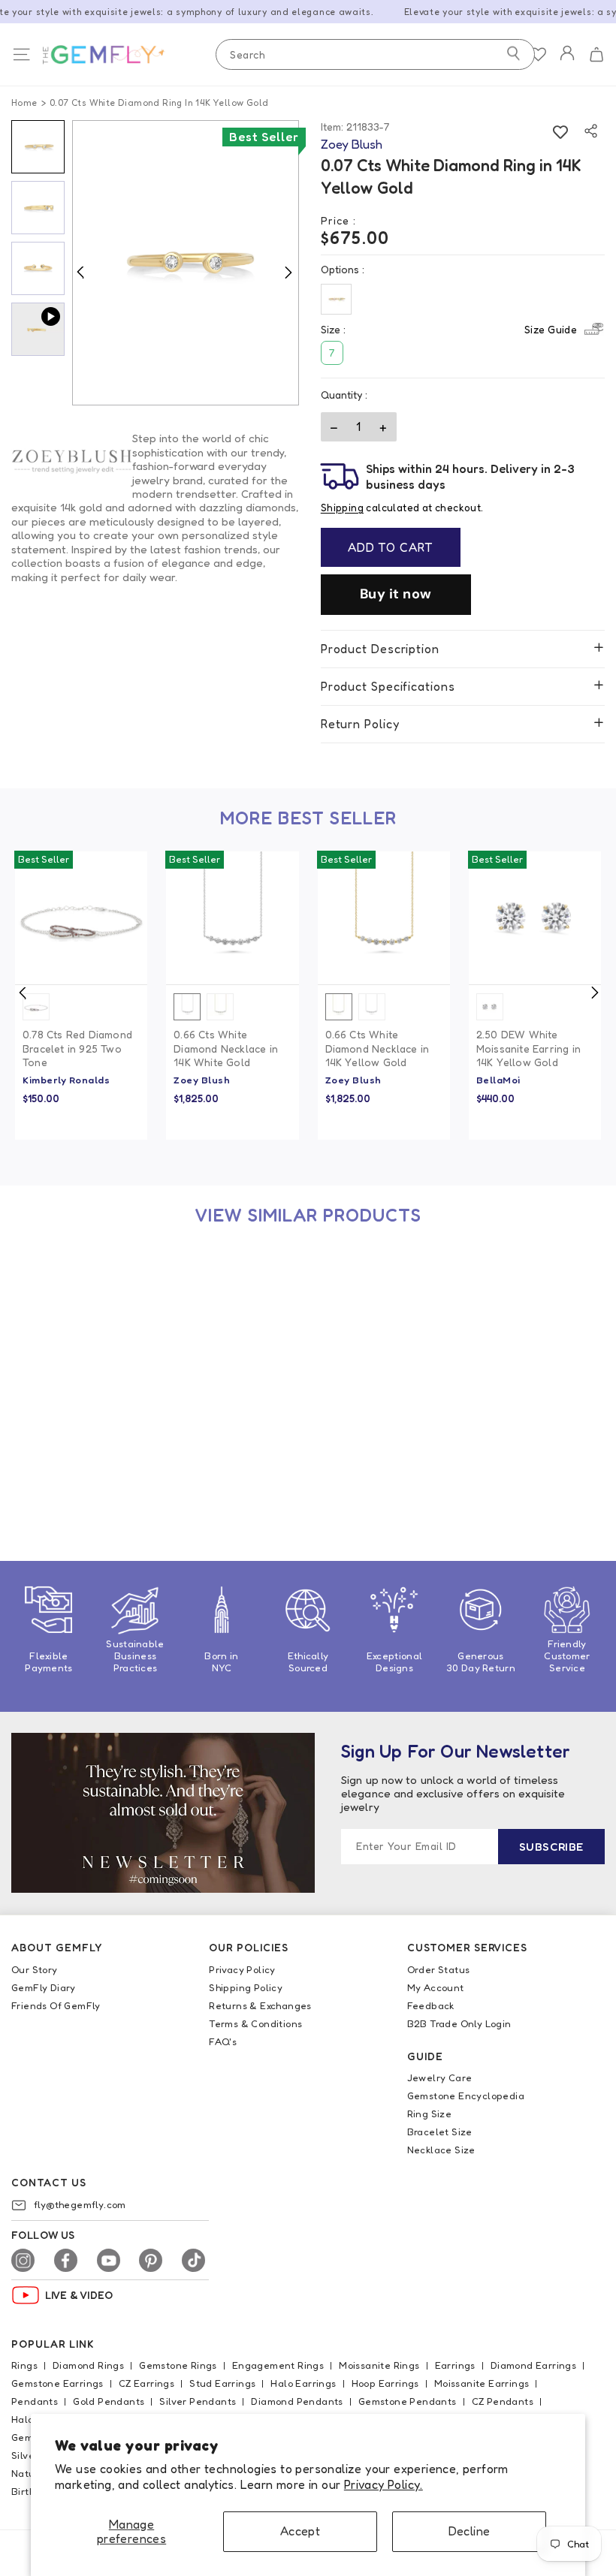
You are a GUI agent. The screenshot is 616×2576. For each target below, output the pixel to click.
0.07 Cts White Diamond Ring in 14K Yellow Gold (73, 1446)
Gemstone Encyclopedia (466, 2095)
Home (24, 102)
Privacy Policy (242, 1969)
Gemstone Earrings (57, 2383)
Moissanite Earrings (482, 2383)
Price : (338, 220)
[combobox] (375, 54)
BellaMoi (498, 1080)
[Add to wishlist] (561, 131)
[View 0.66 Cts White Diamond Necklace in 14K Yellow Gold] (384, 917)
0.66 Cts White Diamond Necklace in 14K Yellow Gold (377, 1048)
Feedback (431, 2005)
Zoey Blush (202, 1080)
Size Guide (551, 329)
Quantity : (344, 395)
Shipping (342, 508)
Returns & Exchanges (260, 2005)
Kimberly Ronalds (66, 1080)
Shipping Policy (246, 1987)
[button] (596, 55)
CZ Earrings (146, 2383)
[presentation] (23, 993)
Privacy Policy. (383, 2484)
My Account (436, 1987)
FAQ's (223, 2041)
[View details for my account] (567, 63)
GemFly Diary (44, 1987)
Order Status (439, 1969)
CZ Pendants (503, 2401)
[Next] (288, 272)
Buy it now (396, 594)
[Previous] (80, 272)
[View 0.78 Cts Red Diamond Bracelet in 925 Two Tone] (81, 917)
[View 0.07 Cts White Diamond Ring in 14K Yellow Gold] (81, 1315)
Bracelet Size (440, 2132)
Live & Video (79, 2295)
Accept (300, 2531)
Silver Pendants (198, 2401)
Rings (24, 2365)
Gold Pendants (109, 2401)
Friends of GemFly (56, 2005)
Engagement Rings (278, 2365)
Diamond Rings (88, 2365)
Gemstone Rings (178, 2365)
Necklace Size (441, 2150)
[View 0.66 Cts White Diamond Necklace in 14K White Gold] (232, 917)
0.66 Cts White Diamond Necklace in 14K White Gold (226, 1048)
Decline (470, 2531)
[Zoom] (186, 263)
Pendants (35, 2401)
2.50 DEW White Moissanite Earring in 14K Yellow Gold (528, 1048)
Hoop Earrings (385, 2383)
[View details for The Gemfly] (118, 55)
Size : (449, 329)
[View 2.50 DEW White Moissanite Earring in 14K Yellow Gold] (535, 917)
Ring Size (430, 2114)
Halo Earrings (303, 2383)
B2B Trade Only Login (459, 2023)
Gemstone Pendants (408, 2401)
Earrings (455, 2365)
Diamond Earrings (533, 2365)
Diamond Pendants (297, 2401)
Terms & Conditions (255, 2023)
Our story (35, 1969)
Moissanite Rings (379, 2365)
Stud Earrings (222, 2383)
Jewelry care (440, 2077)
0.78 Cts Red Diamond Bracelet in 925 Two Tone (77, 1048)
